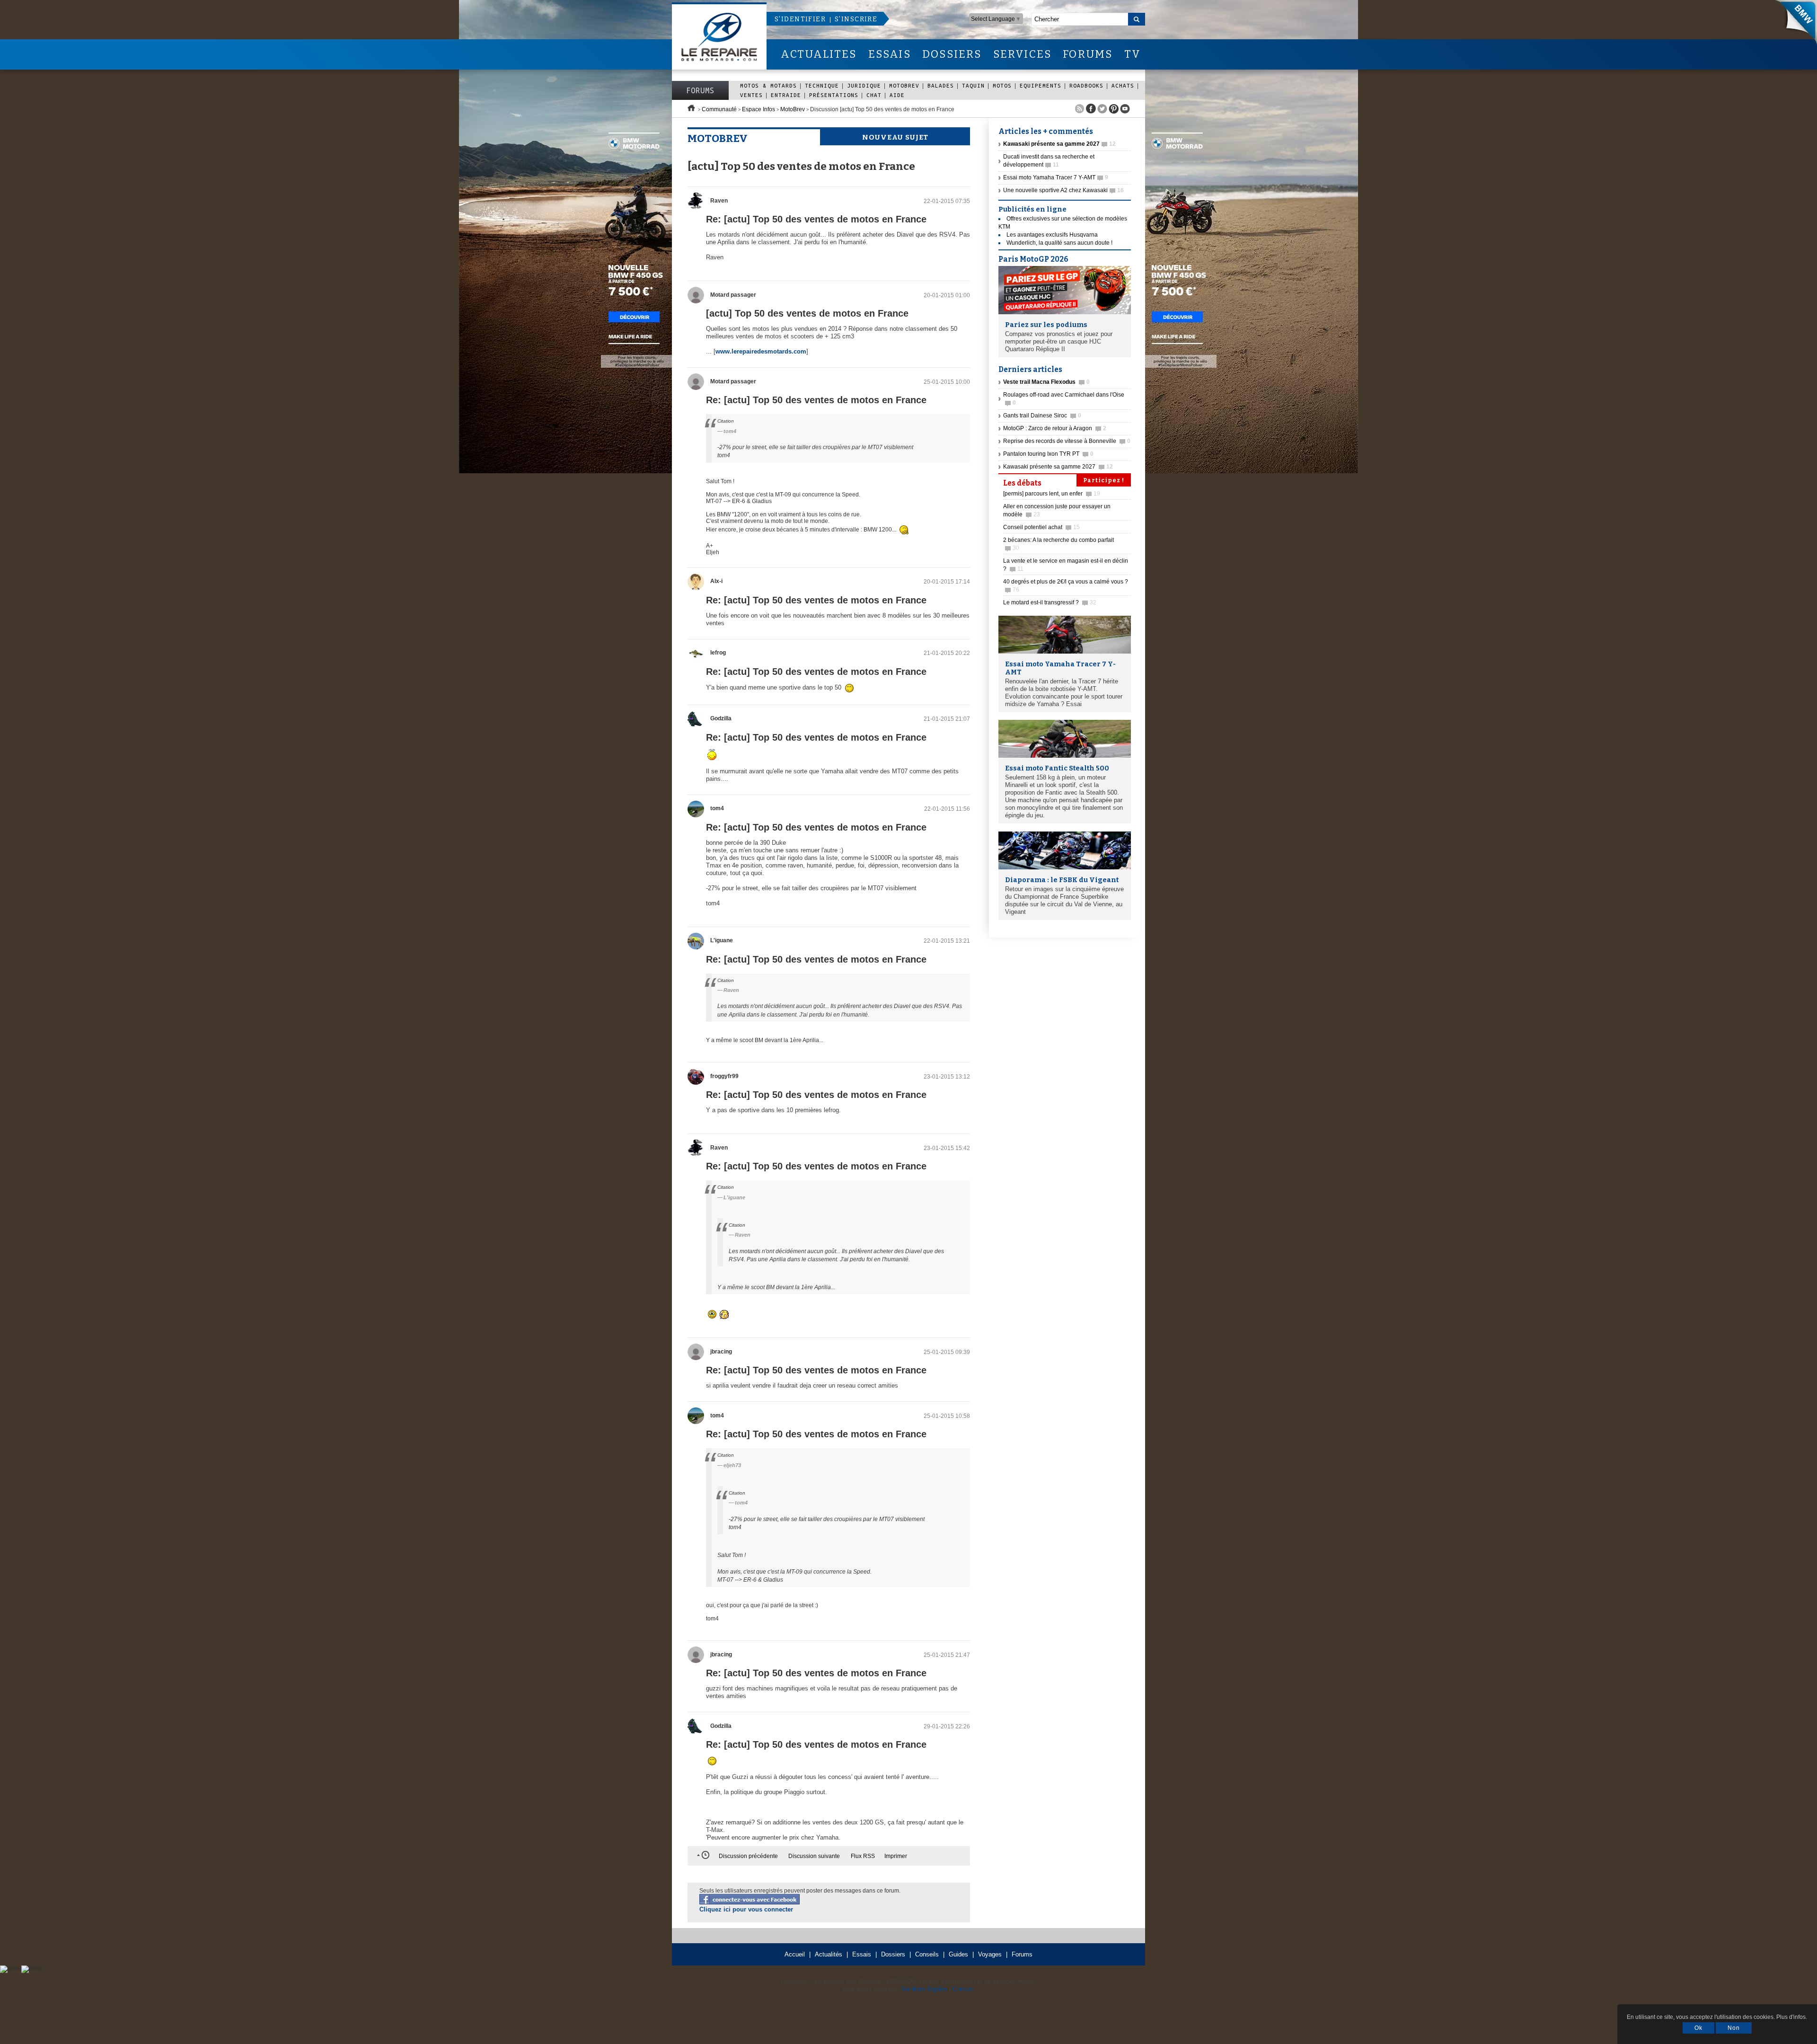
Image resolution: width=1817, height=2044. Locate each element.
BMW (1793, 24)
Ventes (751, 95)
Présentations (834, 95)
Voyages (990, 1954)
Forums (700, 90)
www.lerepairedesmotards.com (761, 351)
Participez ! (1104, 480)
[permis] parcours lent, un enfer (1052, 494)
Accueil (795, 1954)
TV (1133, 54)
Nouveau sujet (895, 137)
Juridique (864, 85)
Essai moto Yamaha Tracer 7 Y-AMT (1056, 177)
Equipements (1041, 85)
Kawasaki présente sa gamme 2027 (1058, 467)
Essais (862, 1954)
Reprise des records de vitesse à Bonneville (1067, 441)
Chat (874, 95)
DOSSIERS (952, 54)
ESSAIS (890, 54)
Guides (958, 1954)
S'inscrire (856, 19)
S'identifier (800, 19)
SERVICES (1023, 54)
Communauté (719, 109)
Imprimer (896, 1856)
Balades (941, 85)
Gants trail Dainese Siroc (1042, 416)
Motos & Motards (768, 85)
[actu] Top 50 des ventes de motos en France (807, 313)
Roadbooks (1086, 85)
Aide (897, 95)
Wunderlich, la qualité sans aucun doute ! (1059, 243)
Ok (1698, 2028)
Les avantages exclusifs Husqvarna (1052, 235)
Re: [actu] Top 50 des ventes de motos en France (816, 219)
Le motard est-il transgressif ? (1050, 602)
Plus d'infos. (1792, 2017)
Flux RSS (863, 1856)
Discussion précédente (748, 1856)
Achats (1123, 85)
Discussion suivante (814, 1856)
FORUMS (1088, 54)
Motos (1002, 85)
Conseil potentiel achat (1041, 527)
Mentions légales (924, 1989)
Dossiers (893, 1954)
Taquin (973, 85)
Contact (963, 1989)
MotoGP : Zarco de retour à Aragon (1055, 428)
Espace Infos (759, 109)
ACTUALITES (819, 54)
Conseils (927, 1954)
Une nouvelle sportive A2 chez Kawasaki (1063, 190)
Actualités (829, 1954)
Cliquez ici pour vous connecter (746, 1909)
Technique (822, 85)
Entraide (786, 95)
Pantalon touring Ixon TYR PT (1048, 454)
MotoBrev (904, 85)
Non (1734, 2028)
